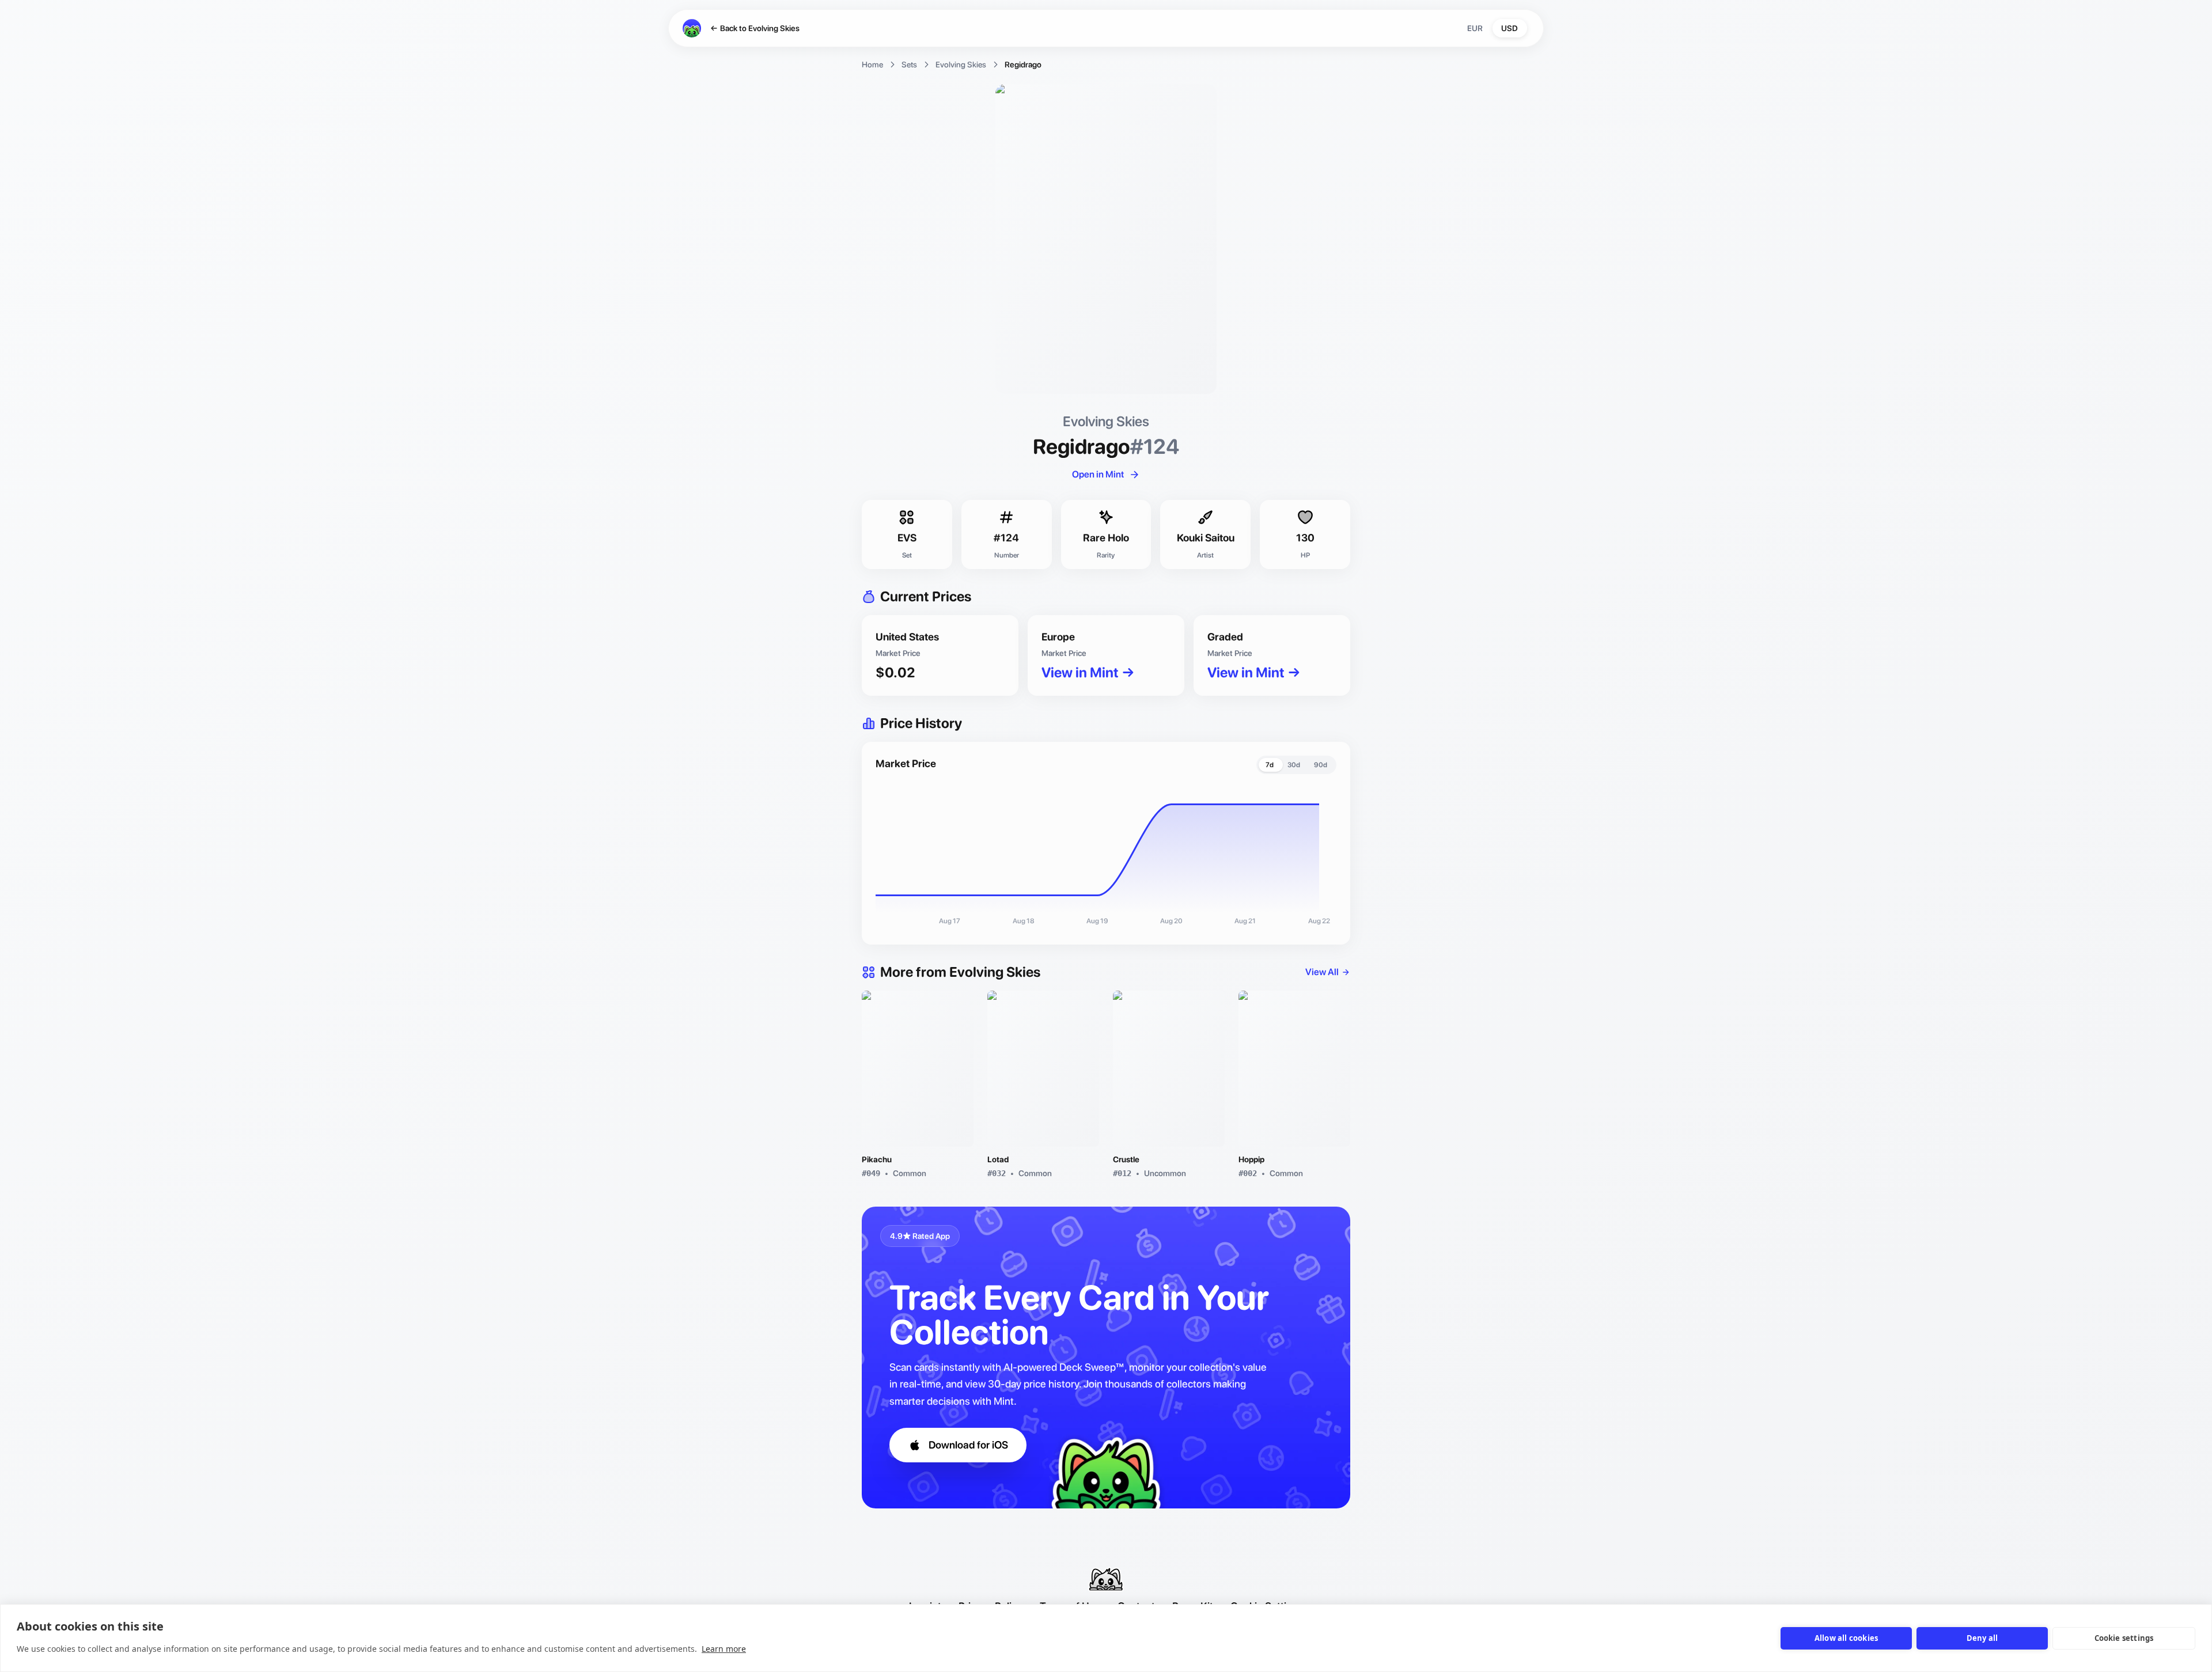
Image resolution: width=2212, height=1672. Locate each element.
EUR (1475, 28)
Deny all (1982, 1638)
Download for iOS (968, 1445)
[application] (1106, 857)
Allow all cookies (1846, 1638)
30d (1294, 765)
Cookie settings (2124, 1638)
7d (1270, 765)
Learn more (724, 1649)
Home (872, 65)
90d (1321, 765)
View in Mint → (1088, 672)
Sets (909, 65)
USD (1510, 28)
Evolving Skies (961, 65)
